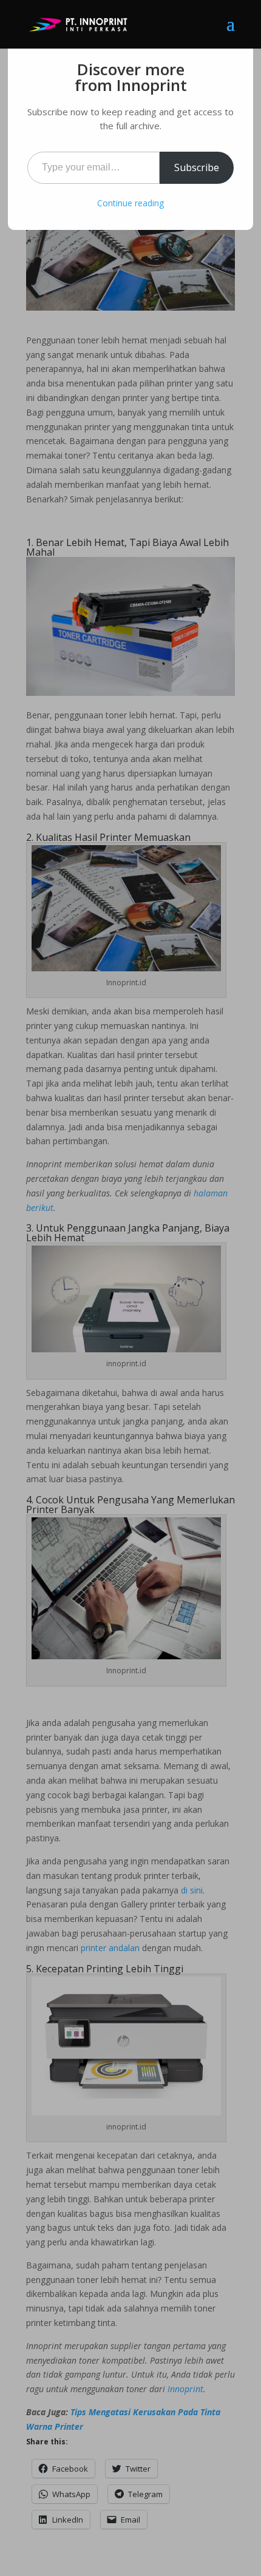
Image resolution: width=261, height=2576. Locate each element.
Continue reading (130, 203)
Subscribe (197, 167)
